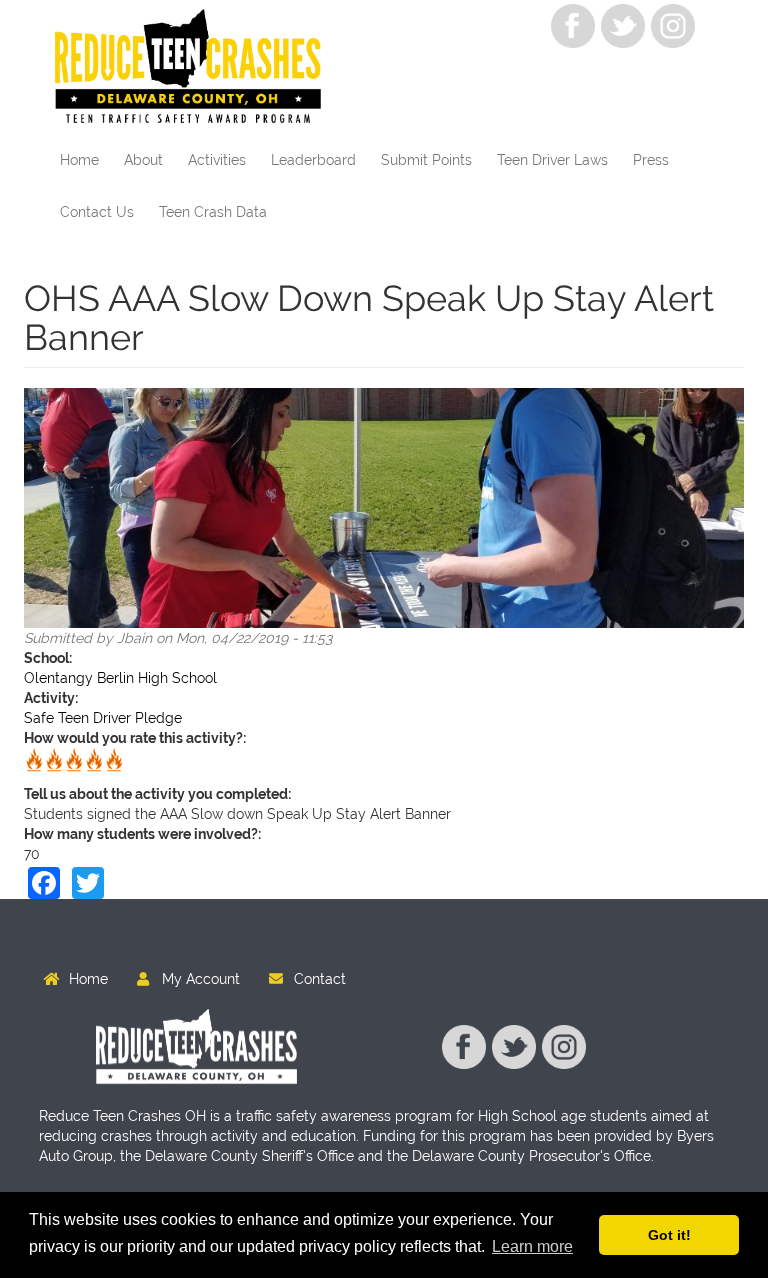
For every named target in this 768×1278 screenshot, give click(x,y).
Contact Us (97, 212)
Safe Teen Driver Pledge (103, 718)
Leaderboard (313, 160)
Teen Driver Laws (552, 160)
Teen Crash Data (213, 212)
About (143, 160)
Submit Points (426, 160)
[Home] (195, 67)
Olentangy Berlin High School (120, 678)
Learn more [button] (532, 1246)
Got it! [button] (669, 1235)
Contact (320, 979)
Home (79, 160)
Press (651, 160)
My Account (201, 979)
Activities (217, 160)
